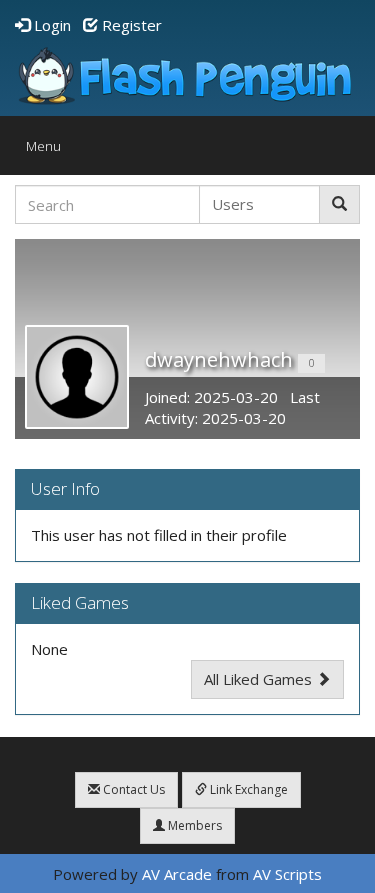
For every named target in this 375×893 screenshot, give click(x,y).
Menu (48, 150)
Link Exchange (247, 789)
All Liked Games (260, 679)
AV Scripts (287, 874)
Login (50, 25)
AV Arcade (177, 874)
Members (193, 825)
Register (130, 25)
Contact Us (132, 789)
